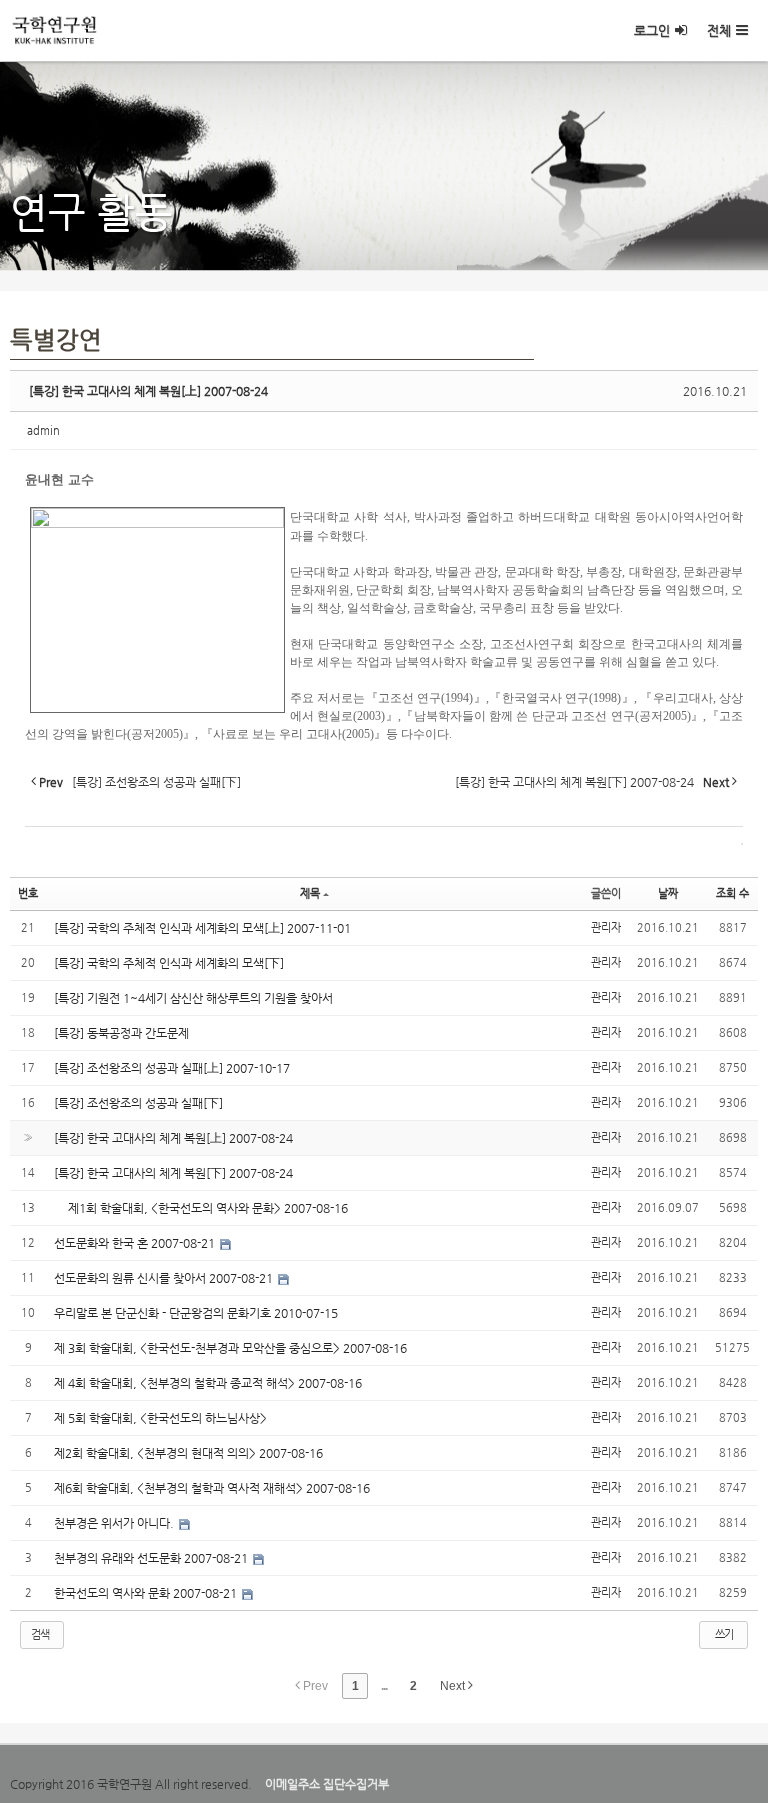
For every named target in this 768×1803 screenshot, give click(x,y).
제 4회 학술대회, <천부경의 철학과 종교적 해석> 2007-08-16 (208, 1383)
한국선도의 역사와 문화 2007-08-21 (147, 1593)
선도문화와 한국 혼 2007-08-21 (136, 1243)
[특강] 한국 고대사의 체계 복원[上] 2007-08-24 (148, 391)
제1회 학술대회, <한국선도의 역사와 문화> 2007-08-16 (201, 1208)
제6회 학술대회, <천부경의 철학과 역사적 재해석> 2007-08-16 (212, 1488)
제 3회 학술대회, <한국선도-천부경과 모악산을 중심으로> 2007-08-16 (230, 1348)
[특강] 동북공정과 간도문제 (121, 1033)
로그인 (652, 30)
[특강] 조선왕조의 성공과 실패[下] (138, 1103)
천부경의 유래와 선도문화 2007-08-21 (152, 1558)
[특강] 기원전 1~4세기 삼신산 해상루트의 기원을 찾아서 (193, 998)
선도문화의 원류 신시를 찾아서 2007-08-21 (165, 1278)
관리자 (606, 927)
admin (43, 430)
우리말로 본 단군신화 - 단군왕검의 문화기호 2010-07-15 (196, 1313)
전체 (719, 30)
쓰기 (724, 1634)
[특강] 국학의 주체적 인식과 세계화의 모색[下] (169, 963)
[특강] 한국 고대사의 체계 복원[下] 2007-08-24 (173, 1173)
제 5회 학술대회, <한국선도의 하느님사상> (160, 1418)
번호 (28, 893)
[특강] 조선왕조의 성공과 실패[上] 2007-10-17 (172, 1068)
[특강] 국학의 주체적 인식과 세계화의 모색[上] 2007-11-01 (202, 928)
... (384, 1686)
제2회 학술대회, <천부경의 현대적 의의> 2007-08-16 (188, 1453)
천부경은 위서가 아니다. (115, 1523)
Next (454, 1686)
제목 (310, 893)
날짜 (668, 893)
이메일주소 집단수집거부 (327, 1784)
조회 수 (732, 893)
